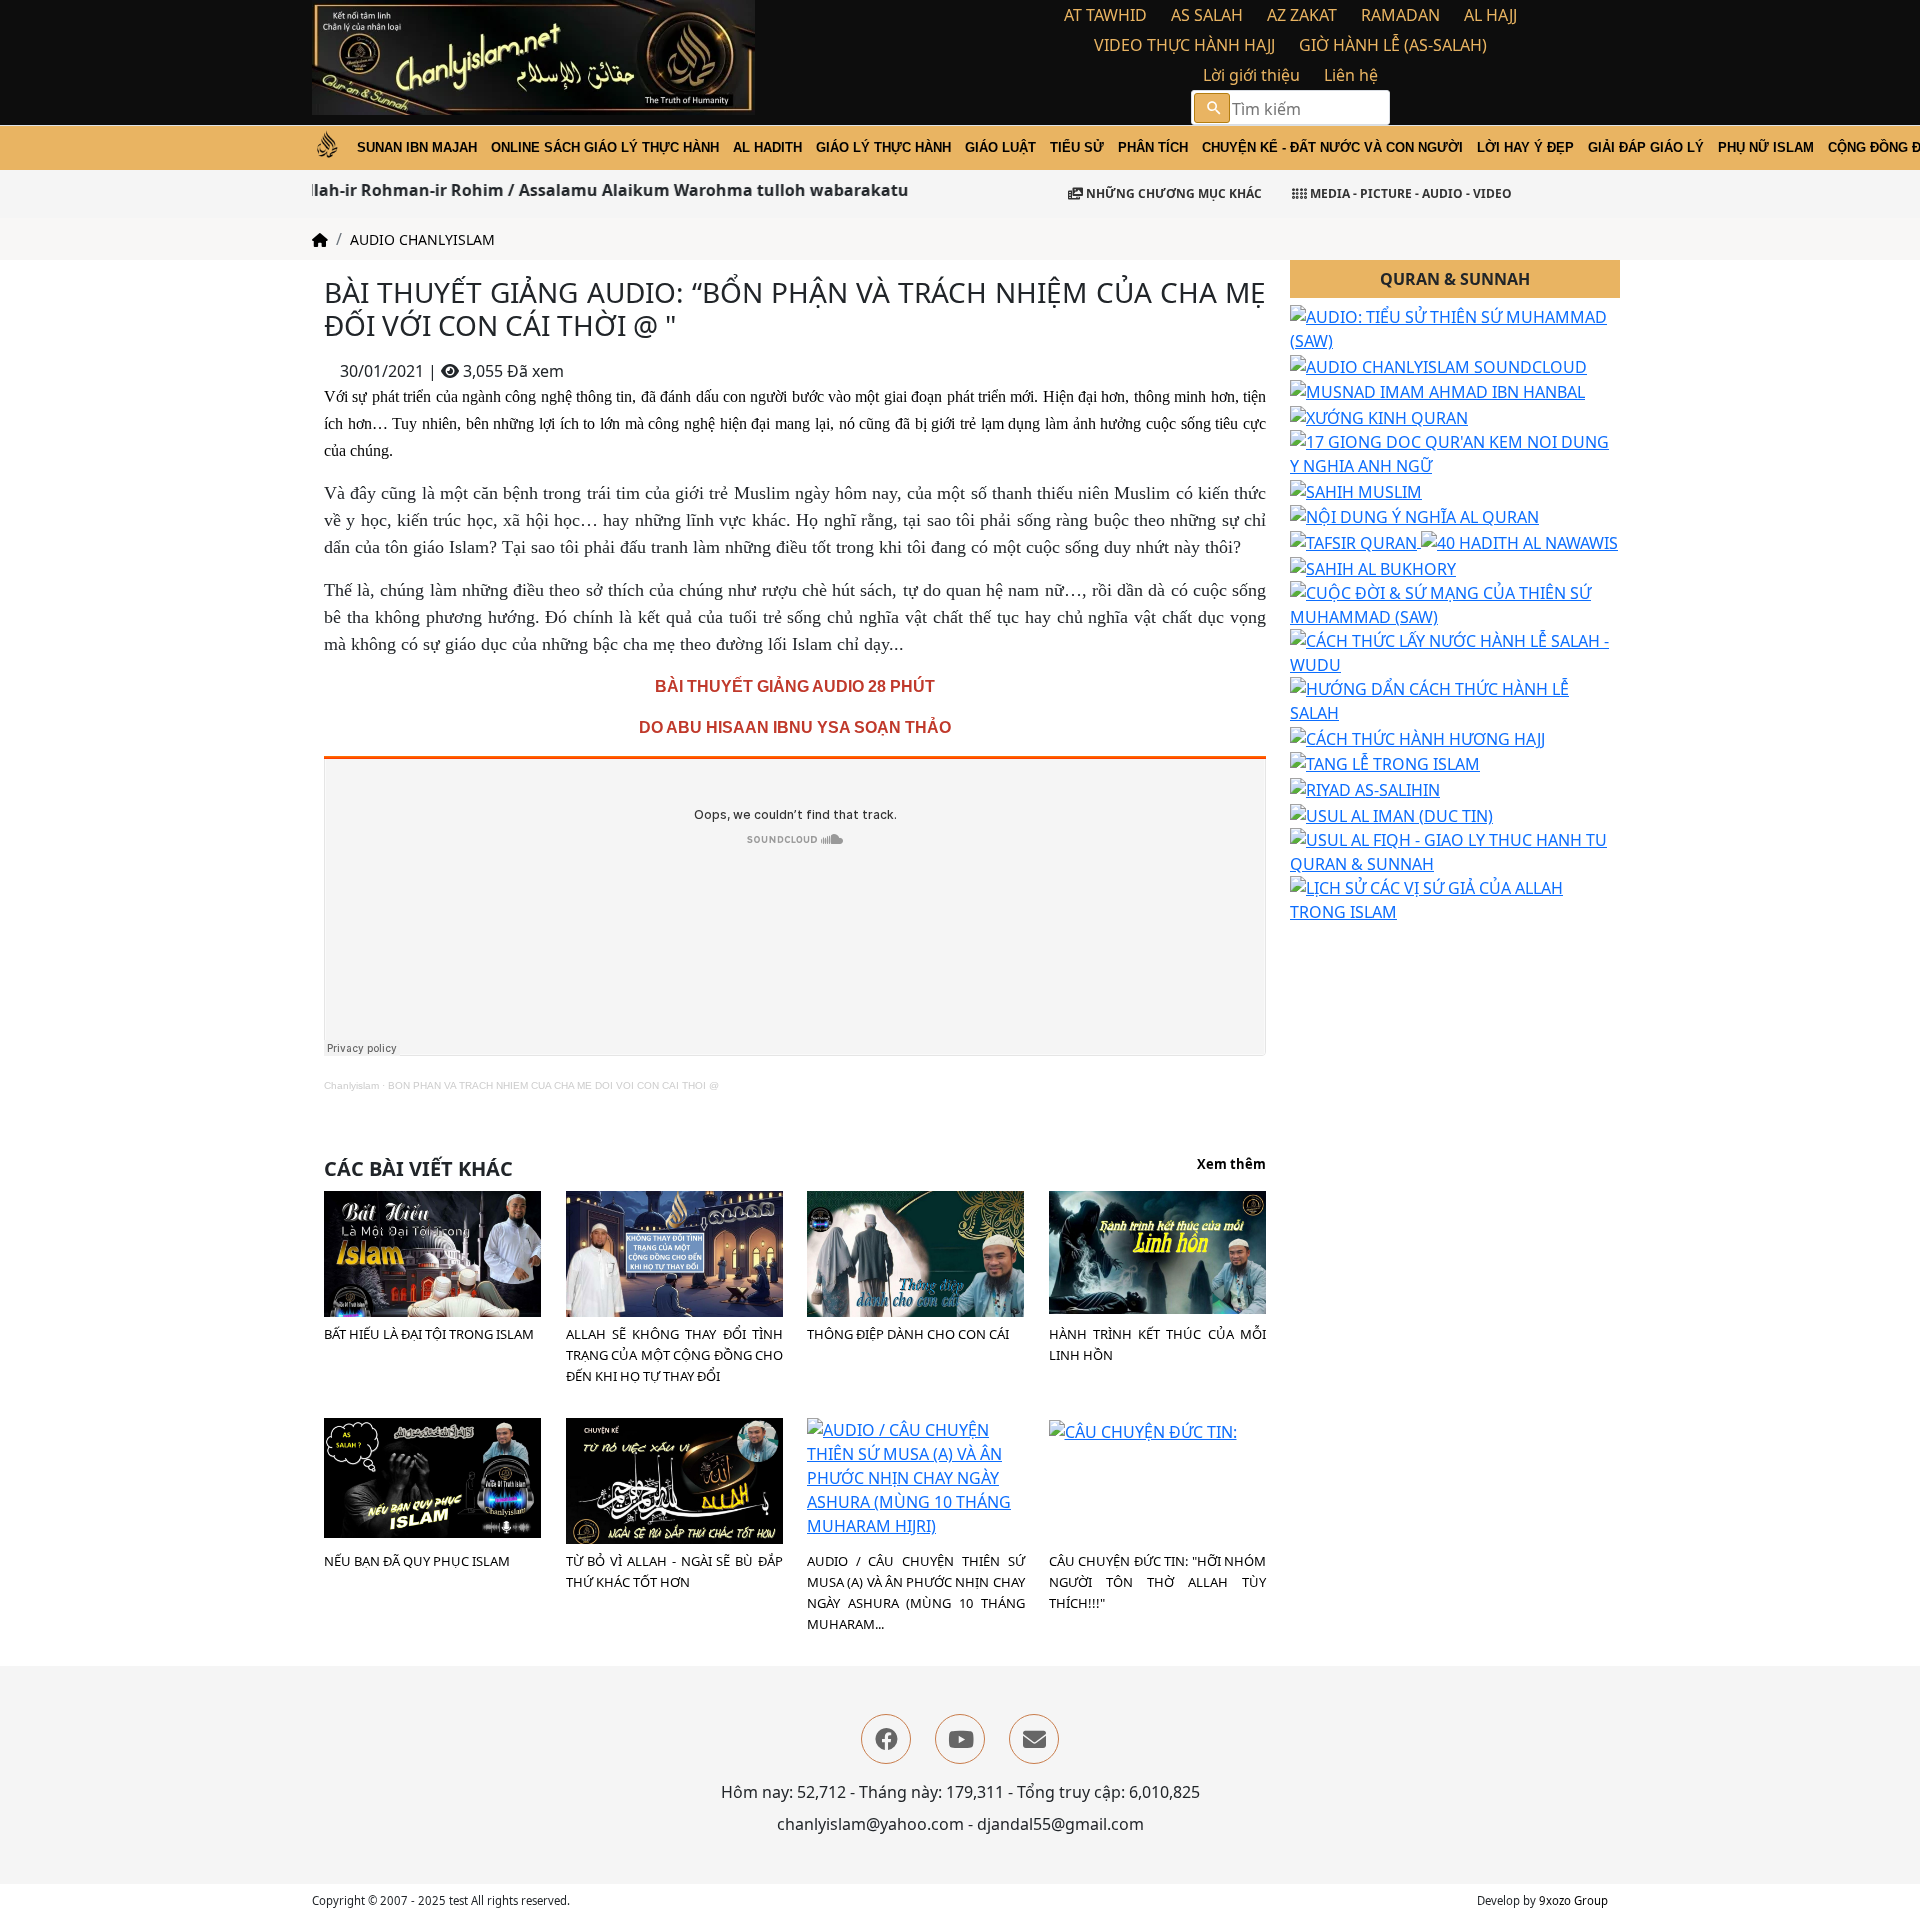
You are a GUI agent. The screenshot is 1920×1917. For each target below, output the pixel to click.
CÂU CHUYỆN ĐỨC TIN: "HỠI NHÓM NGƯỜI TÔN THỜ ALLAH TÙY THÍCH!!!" (1158, 1582)
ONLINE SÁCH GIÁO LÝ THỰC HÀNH (605, 147)
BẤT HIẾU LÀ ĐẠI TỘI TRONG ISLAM (429, 1334)
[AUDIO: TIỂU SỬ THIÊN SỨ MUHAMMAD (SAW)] (1455, 327)
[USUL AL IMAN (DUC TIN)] (1391, 814)
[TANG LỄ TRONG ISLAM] (1385, 763)
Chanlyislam (351, 1085)
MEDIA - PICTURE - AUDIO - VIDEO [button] (1409, 193)
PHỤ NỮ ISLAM (1766, 147)
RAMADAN (1400, 15)
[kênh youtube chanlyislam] (960, 1739)
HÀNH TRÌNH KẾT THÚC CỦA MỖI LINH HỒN (1158, 1344)
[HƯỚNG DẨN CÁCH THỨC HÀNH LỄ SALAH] (1455, 699)
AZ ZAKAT (1302, 15)
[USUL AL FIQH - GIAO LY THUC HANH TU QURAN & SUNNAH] (1455, 850)
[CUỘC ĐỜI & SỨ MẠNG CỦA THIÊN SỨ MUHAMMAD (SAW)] (1455, 603)
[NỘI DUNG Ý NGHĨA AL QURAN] (1414, 516)
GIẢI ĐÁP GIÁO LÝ (1646, 147)
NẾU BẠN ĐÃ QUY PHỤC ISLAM (417, 1561)
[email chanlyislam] (1034, 1739)
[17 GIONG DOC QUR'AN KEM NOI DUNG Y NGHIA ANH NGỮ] (1455, 452)
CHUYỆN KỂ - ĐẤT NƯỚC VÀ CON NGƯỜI (1332, 147)
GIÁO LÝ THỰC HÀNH (883, 147)
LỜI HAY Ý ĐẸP (1525, 147)
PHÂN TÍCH (1153, 147)
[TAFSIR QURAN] (1355, 541)
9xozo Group (1573, 1900)
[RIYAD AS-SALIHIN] (1365, 788)
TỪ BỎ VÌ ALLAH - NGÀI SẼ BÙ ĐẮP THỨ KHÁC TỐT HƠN (675, 1571)
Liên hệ (1351, 75)
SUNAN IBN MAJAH (417, 147)
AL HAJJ (1490, 15)
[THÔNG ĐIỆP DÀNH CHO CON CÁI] (915, 1258)
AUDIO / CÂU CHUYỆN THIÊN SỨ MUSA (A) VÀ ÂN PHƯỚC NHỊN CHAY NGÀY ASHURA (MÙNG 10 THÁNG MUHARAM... (916, 1592)
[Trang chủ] (320, 239)
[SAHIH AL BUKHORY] (1373, 567)
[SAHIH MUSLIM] (1356, 490)
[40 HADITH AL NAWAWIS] (1519, 541)
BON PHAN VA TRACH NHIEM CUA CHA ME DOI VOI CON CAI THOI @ (553, 1085)
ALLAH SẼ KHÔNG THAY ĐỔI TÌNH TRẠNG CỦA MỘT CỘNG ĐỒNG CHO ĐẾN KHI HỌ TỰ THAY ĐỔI (675, 1355)
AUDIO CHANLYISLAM (422, 239)
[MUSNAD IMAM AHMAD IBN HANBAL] (1437, 391)
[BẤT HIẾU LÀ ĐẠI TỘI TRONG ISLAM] (432, 1259)
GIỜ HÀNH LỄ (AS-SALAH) (1393, 45)
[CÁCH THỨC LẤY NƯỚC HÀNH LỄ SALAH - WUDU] (1455, 651)
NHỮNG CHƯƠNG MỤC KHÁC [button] (1172, 193)
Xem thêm (1231, 1165)
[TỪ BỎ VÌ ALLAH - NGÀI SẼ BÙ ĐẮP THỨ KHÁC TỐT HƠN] (674, 1483)
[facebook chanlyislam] (886, 1739)
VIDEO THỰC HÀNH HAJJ (1184, 45)
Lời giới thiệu (1251, 75)
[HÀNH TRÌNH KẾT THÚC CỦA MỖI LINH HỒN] (1157, 1251)
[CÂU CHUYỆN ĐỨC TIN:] (1143, 1430)
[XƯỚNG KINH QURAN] (1379, 416)
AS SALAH (1207, 15)
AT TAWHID (1105, 15)
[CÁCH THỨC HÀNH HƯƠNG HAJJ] (1417, 737)
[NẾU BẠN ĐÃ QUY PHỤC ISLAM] (432, 1476)
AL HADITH (767, 147)
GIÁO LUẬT (1000, 147)
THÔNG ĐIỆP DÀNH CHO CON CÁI (908, 1334)
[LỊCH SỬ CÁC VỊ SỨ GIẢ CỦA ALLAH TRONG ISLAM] (1455, 898)
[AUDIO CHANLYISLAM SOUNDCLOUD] (1438, 365)
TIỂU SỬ (1077, 147)
